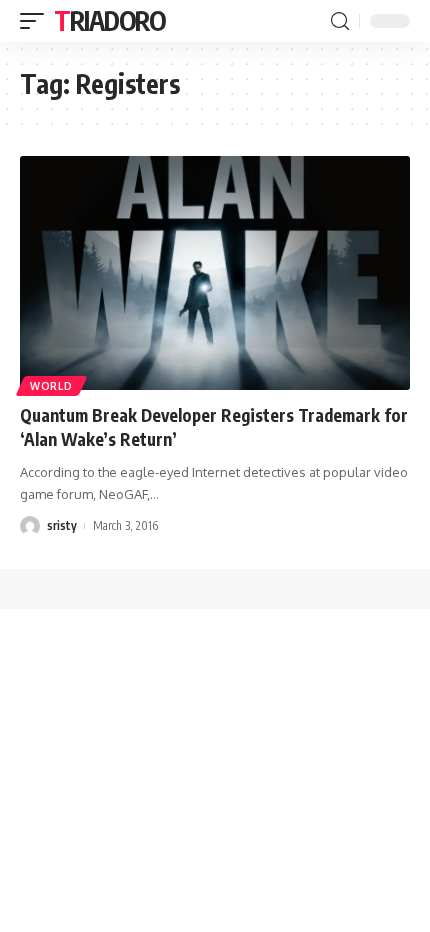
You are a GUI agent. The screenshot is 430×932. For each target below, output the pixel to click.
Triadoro (110, 20)
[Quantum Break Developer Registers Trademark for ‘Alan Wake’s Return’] (215, 273)
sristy (62, 525)
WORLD (51, 386)
